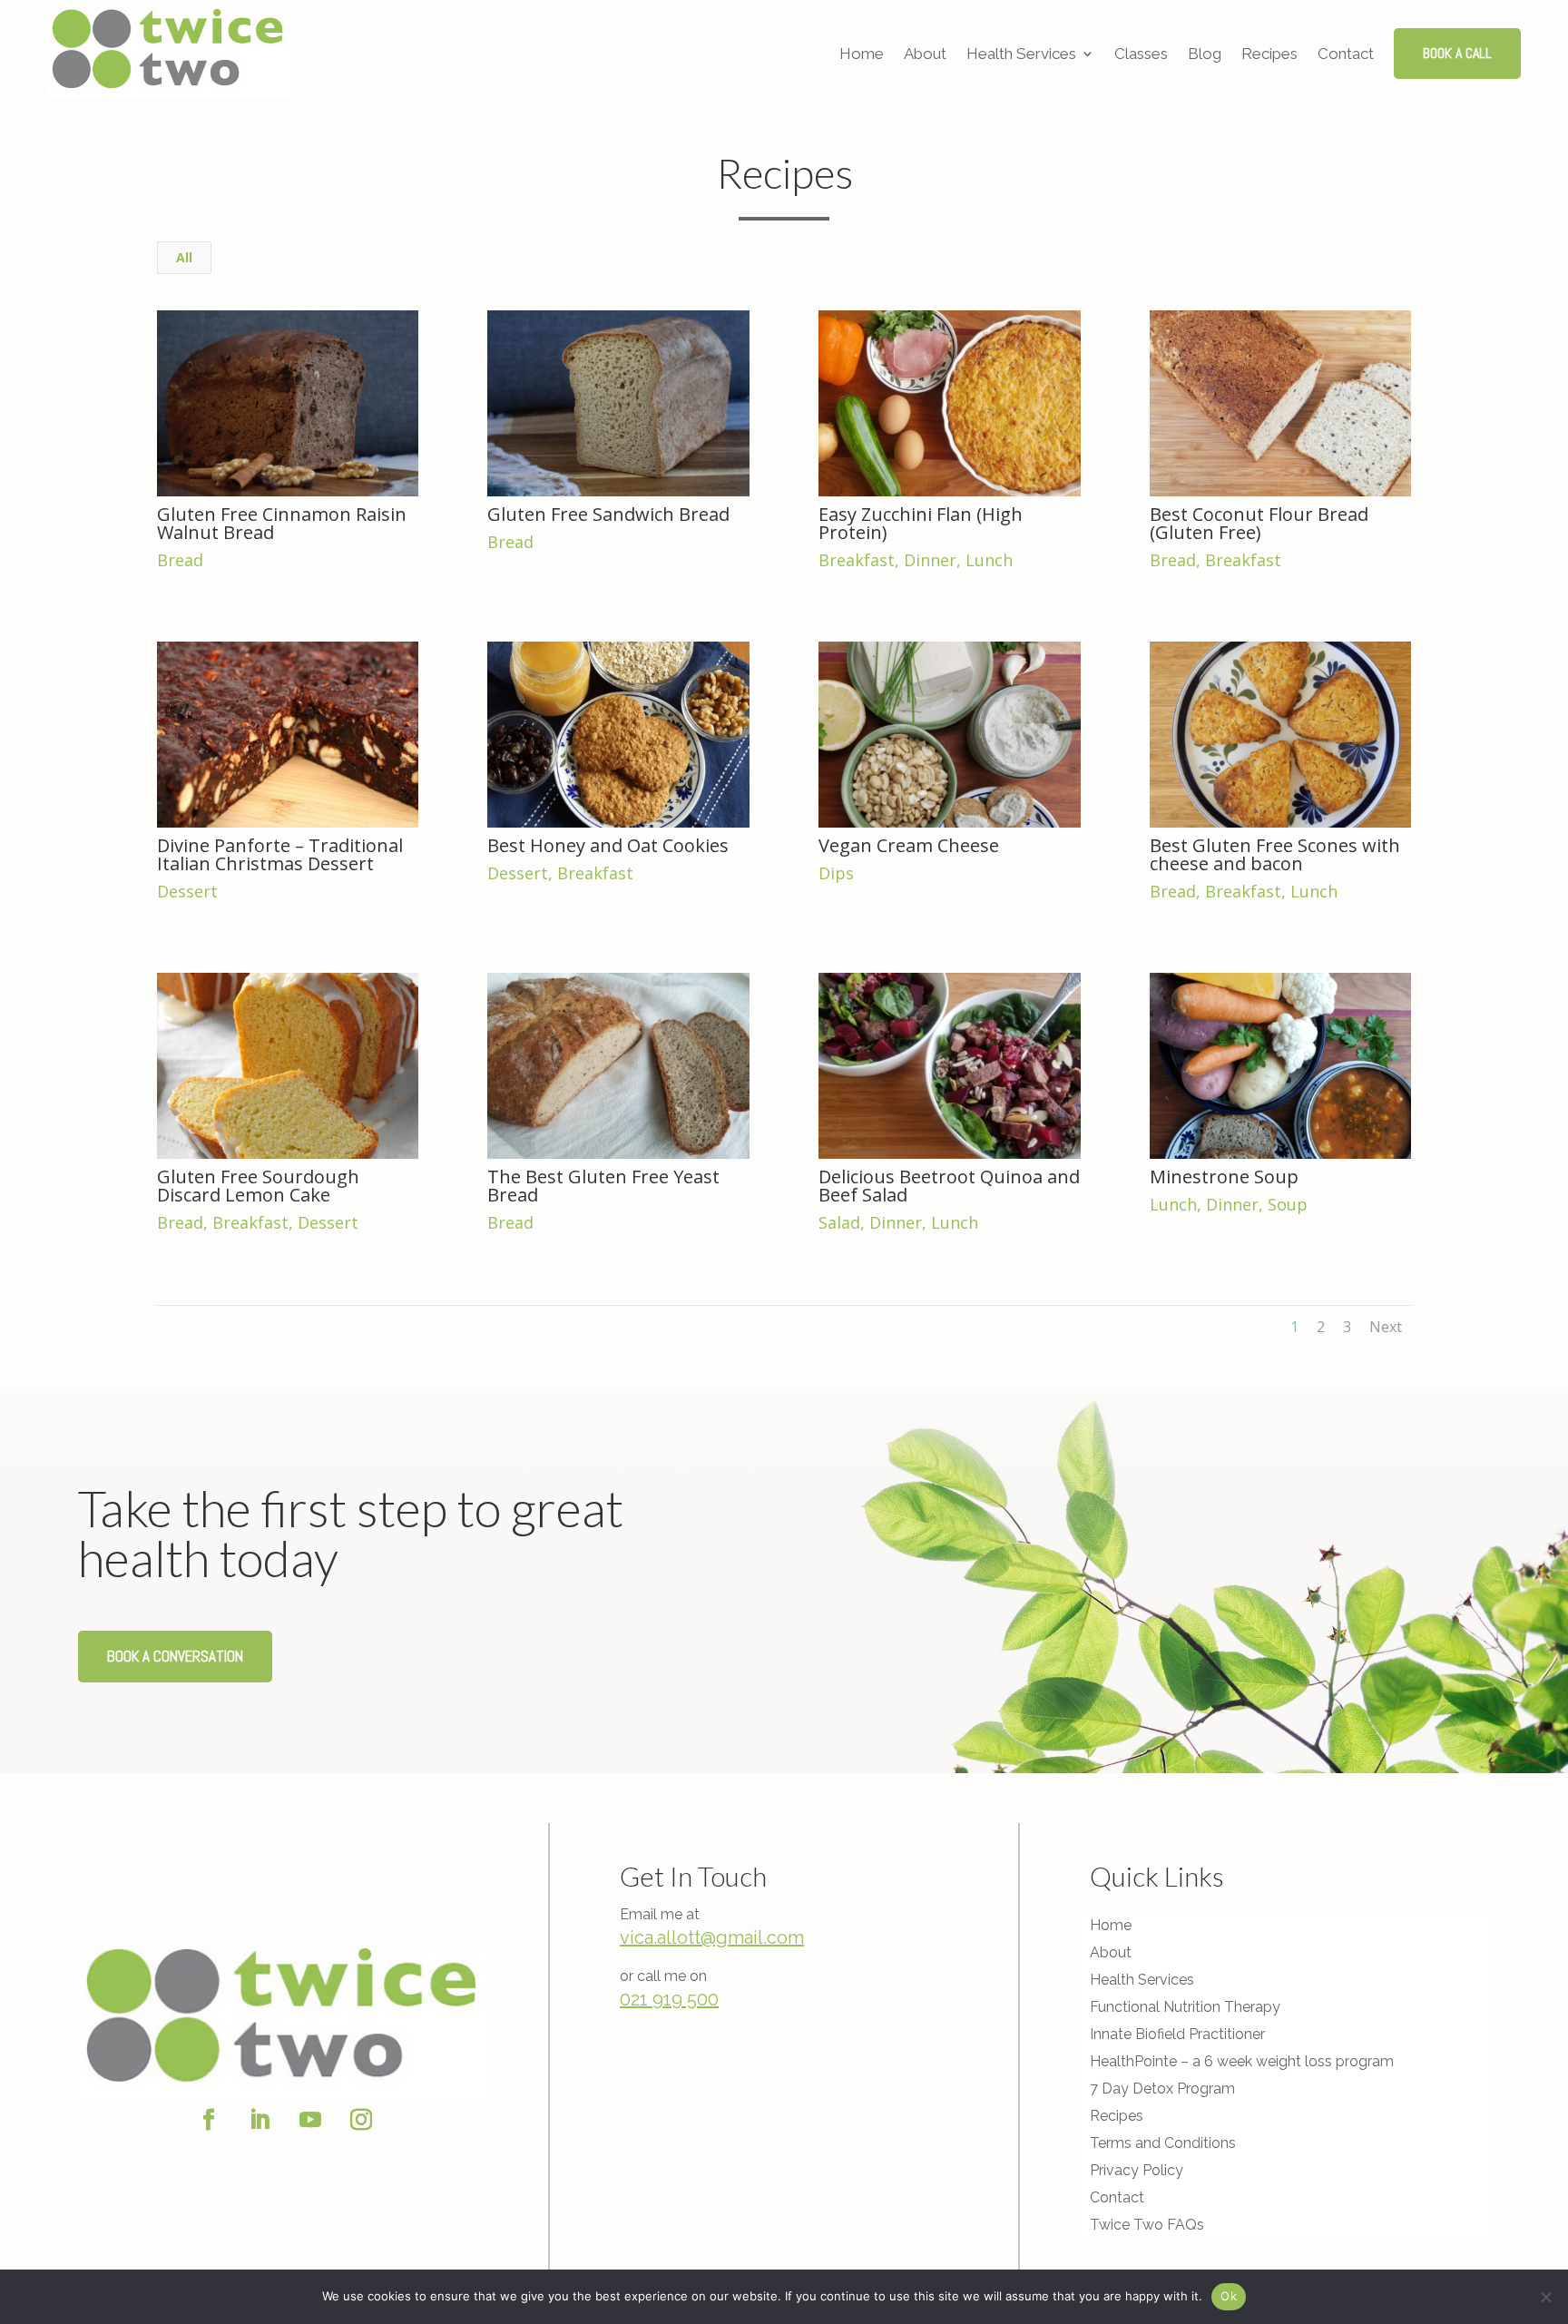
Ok (1229, 2296)
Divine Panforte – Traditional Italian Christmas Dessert (280, 854)
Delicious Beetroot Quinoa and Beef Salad (949, 1186)
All (184, 257)
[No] (1545, 2297)
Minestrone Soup (1224, 1177)
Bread (180, 560)
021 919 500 (669, 1999)
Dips (836, 873)
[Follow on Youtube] (310, 2120)
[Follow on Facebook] (209, 2120)
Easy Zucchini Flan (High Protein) (921, 523)
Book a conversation (175, 1656)
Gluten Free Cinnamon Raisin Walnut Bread (282, 523)
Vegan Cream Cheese (909, 845)
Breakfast (857, 560)
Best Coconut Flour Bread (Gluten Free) (1259, 523)
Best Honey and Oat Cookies (608, 845)
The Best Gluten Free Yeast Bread (603, 1186)
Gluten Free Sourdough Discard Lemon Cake (258, 1186)
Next (1386, 1327)
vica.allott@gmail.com (712, 1937)
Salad (839, 1222)
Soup (1288, 1204)
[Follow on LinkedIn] (260, 2120)
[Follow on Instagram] (361, 2120)
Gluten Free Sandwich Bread (608, 514)
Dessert (187, 891)
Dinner (930, 560)
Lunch (989, 560)
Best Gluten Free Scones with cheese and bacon (1275, 854)
